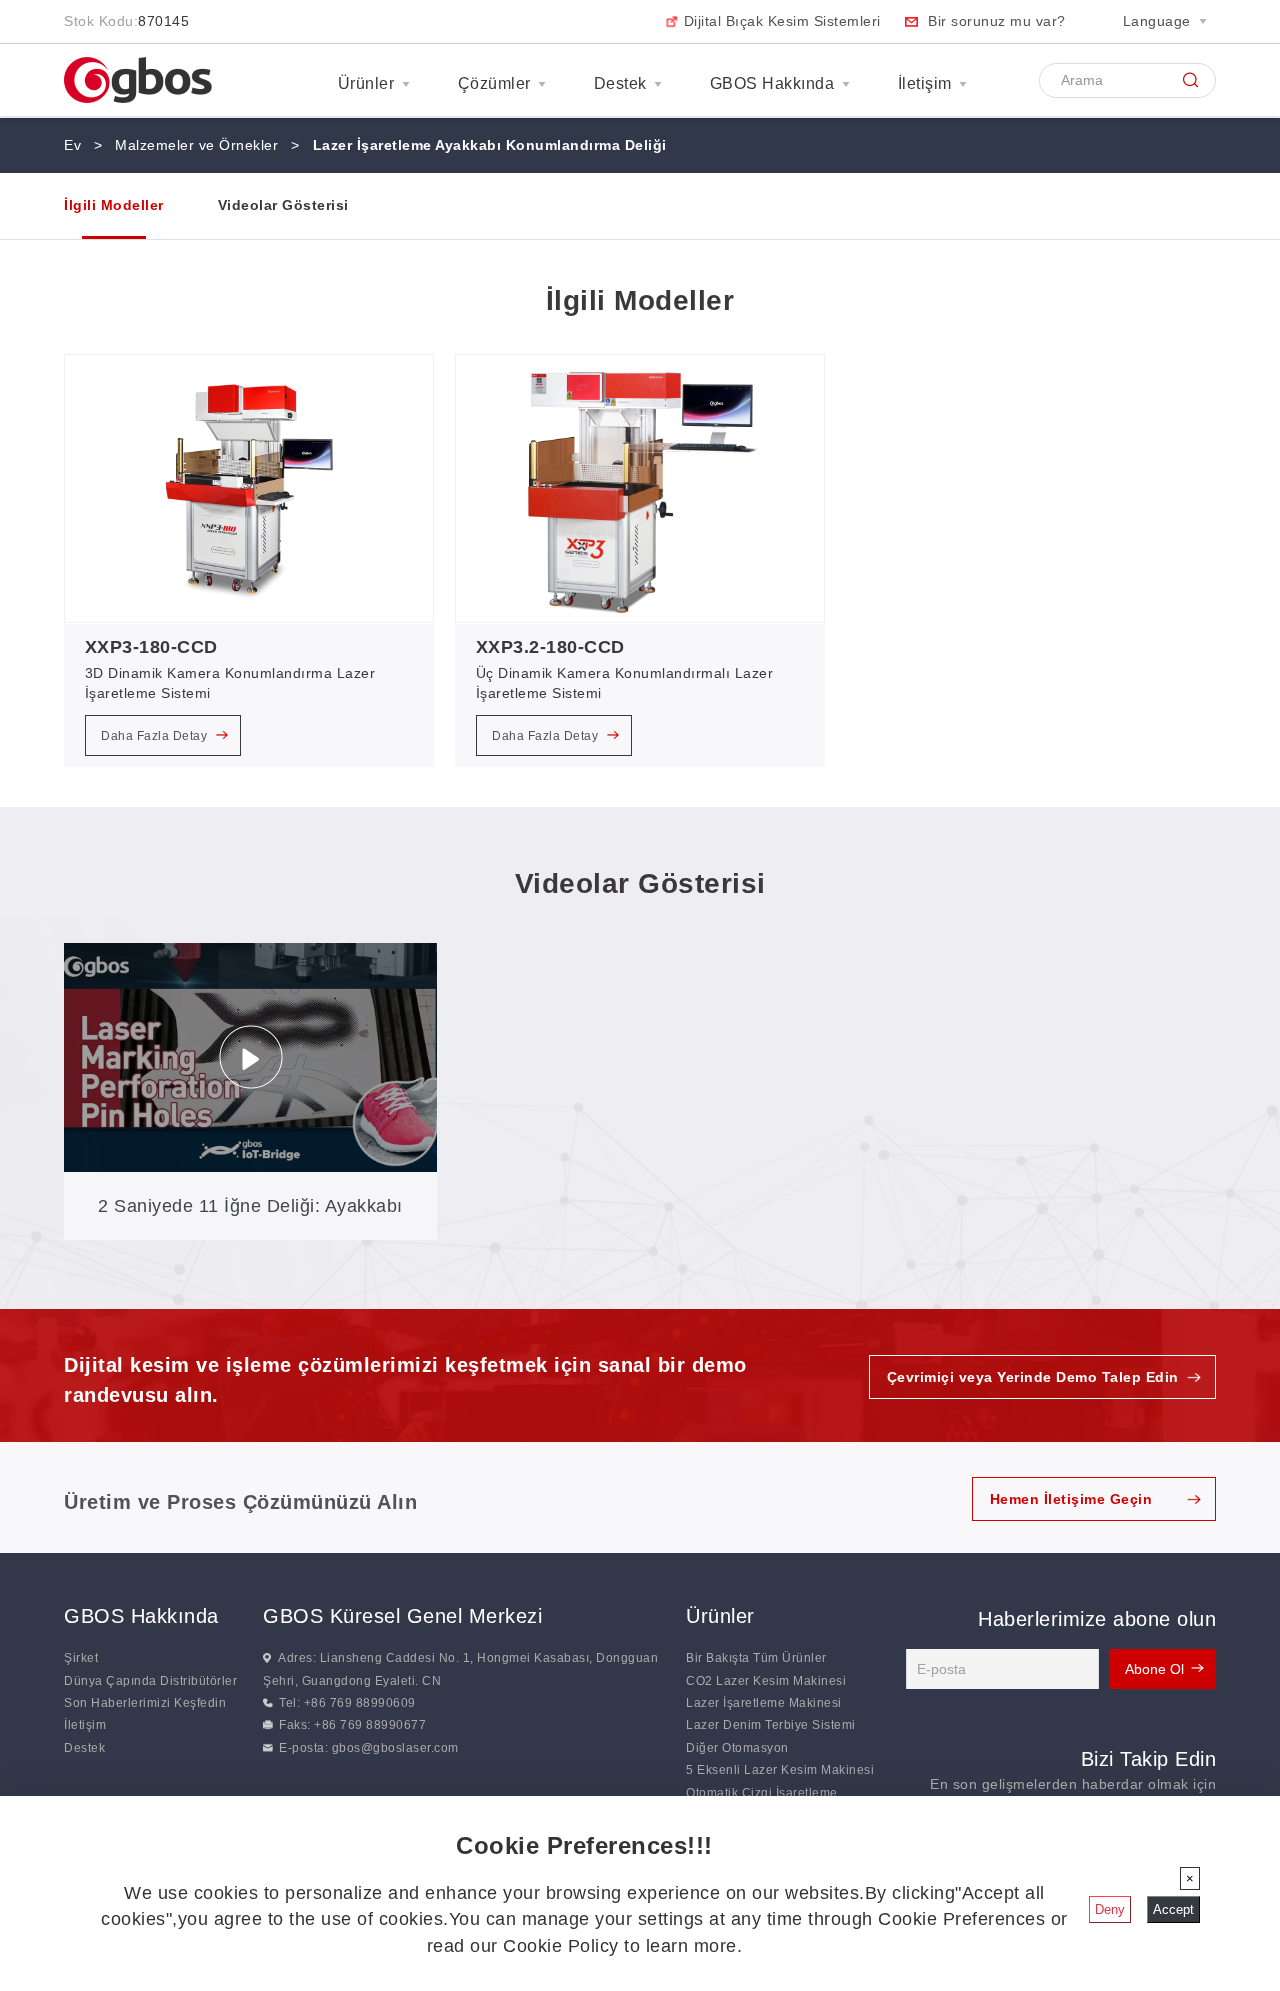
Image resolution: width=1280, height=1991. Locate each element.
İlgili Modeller (114, 205)
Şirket (81, 1658)
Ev (72, 145)
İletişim (925, 83)
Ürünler (366, 83)
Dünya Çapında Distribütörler (150, 1681)
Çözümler (494, 83)
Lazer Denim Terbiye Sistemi (771, 1725)
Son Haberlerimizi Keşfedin (145, 1703)
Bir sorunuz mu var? (997, 21)
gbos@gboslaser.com (395, 1748)
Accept (1173, 1909)
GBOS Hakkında (772, 83)
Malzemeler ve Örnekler (196, 145)
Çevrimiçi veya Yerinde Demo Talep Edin (1033, 1377)
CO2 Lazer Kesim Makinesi (766, 1681)
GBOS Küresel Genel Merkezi (402, 1616)
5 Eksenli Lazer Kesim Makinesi (780, 1770)
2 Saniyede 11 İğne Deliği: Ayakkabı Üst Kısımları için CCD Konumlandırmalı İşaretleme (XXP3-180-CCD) (250, 1218)
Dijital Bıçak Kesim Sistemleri (782, 21)
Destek (620, 83)
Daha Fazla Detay (156, 736)
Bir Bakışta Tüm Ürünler (756, 1658)
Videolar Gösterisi (283, 205)
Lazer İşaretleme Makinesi (764, 1703)
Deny (1110, 1909)
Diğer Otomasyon (737, 1748)
